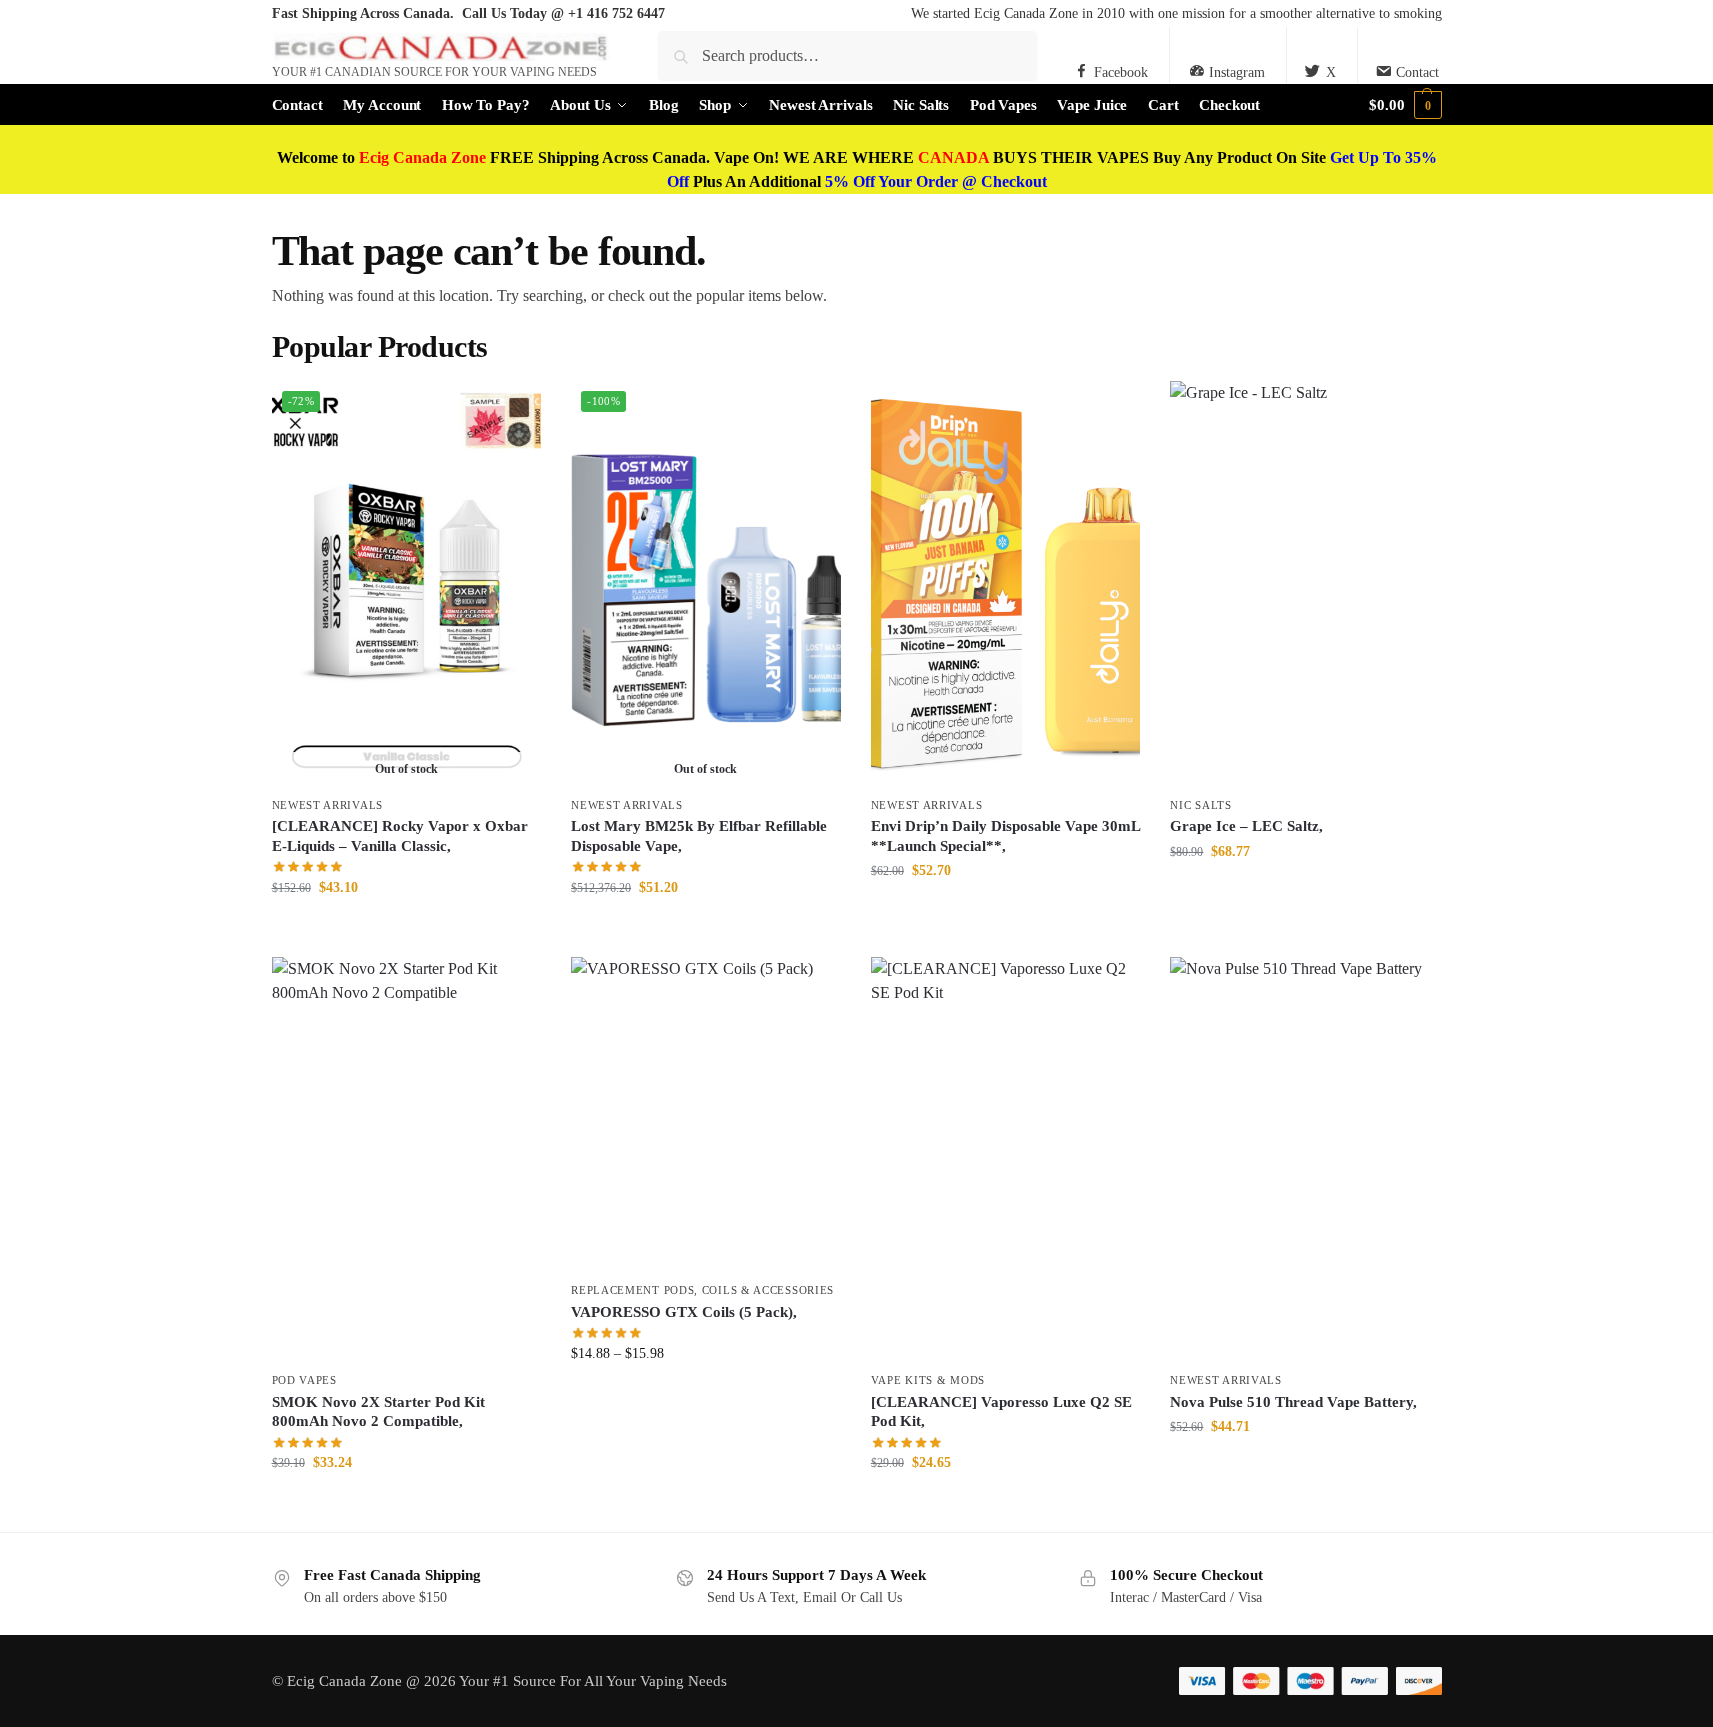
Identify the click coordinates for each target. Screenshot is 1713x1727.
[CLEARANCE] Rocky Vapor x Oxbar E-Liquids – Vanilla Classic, (400, 836)
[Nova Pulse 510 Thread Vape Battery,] (1305, 1159)
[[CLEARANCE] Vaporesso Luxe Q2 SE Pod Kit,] (1006, 1159)
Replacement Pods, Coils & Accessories (702, 1290)
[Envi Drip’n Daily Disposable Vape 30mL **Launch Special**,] (1006, 583)
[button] (1405, 105)
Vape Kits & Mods (928, 1380)
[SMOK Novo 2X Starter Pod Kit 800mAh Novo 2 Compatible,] (407, 1159)
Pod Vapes (304, 1380)
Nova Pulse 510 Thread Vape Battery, (1293, 1402)
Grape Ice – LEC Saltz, (1246, 826)
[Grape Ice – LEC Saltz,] (1305, 583)
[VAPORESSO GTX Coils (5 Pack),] (706, 1114)
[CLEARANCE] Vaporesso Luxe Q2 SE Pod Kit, (1001, 1412)
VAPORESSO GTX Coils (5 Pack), (684, 1312)
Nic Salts (1200, 805)
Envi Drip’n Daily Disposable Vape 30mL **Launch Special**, (1005, 836)
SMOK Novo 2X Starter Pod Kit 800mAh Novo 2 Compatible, (378, 1412)
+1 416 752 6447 (616, 13)
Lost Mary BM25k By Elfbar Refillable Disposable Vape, (699, 836)
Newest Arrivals (328, 805)
